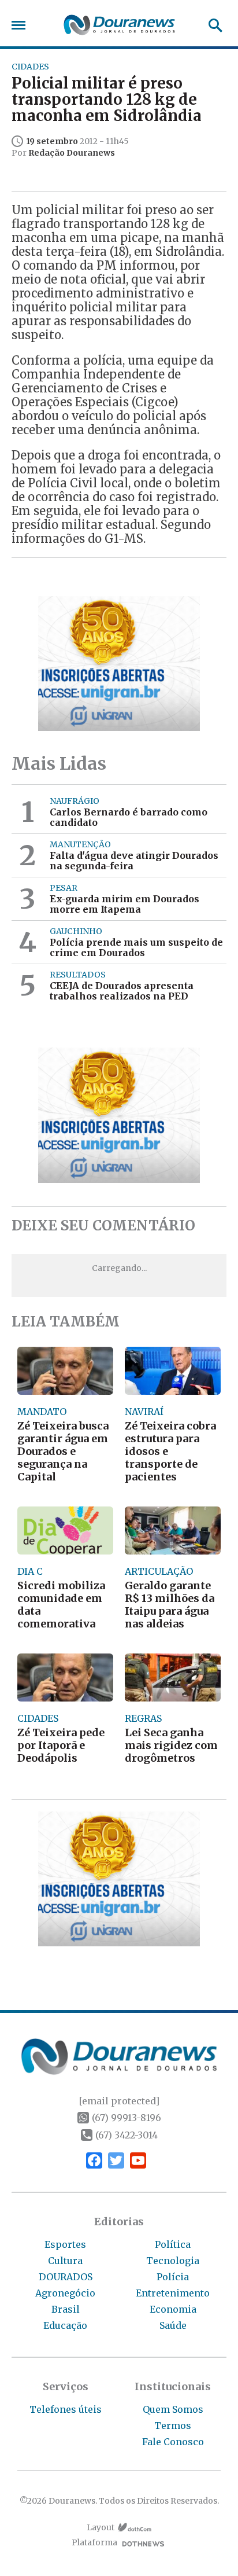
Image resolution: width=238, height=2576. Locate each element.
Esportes (65, 2244)
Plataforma (94, 2543)
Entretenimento (173, 2293)
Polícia (173, 2277)
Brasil (66, 2309)
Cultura (65, 2261)
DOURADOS (66, 2277)
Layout (101, 2528)
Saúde (173, 2325)
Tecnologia (173, 2261)
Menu (21, 25)
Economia (173, 2309)
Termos (173, 2426)
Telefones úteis (66, 2409)
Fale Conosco (173, 2442)
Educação (65, 2325)
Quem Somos (173, 2409)
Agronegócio (65, 2293)
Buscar (212, 25)
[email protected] (119, 2101)
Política (173, 2244)
